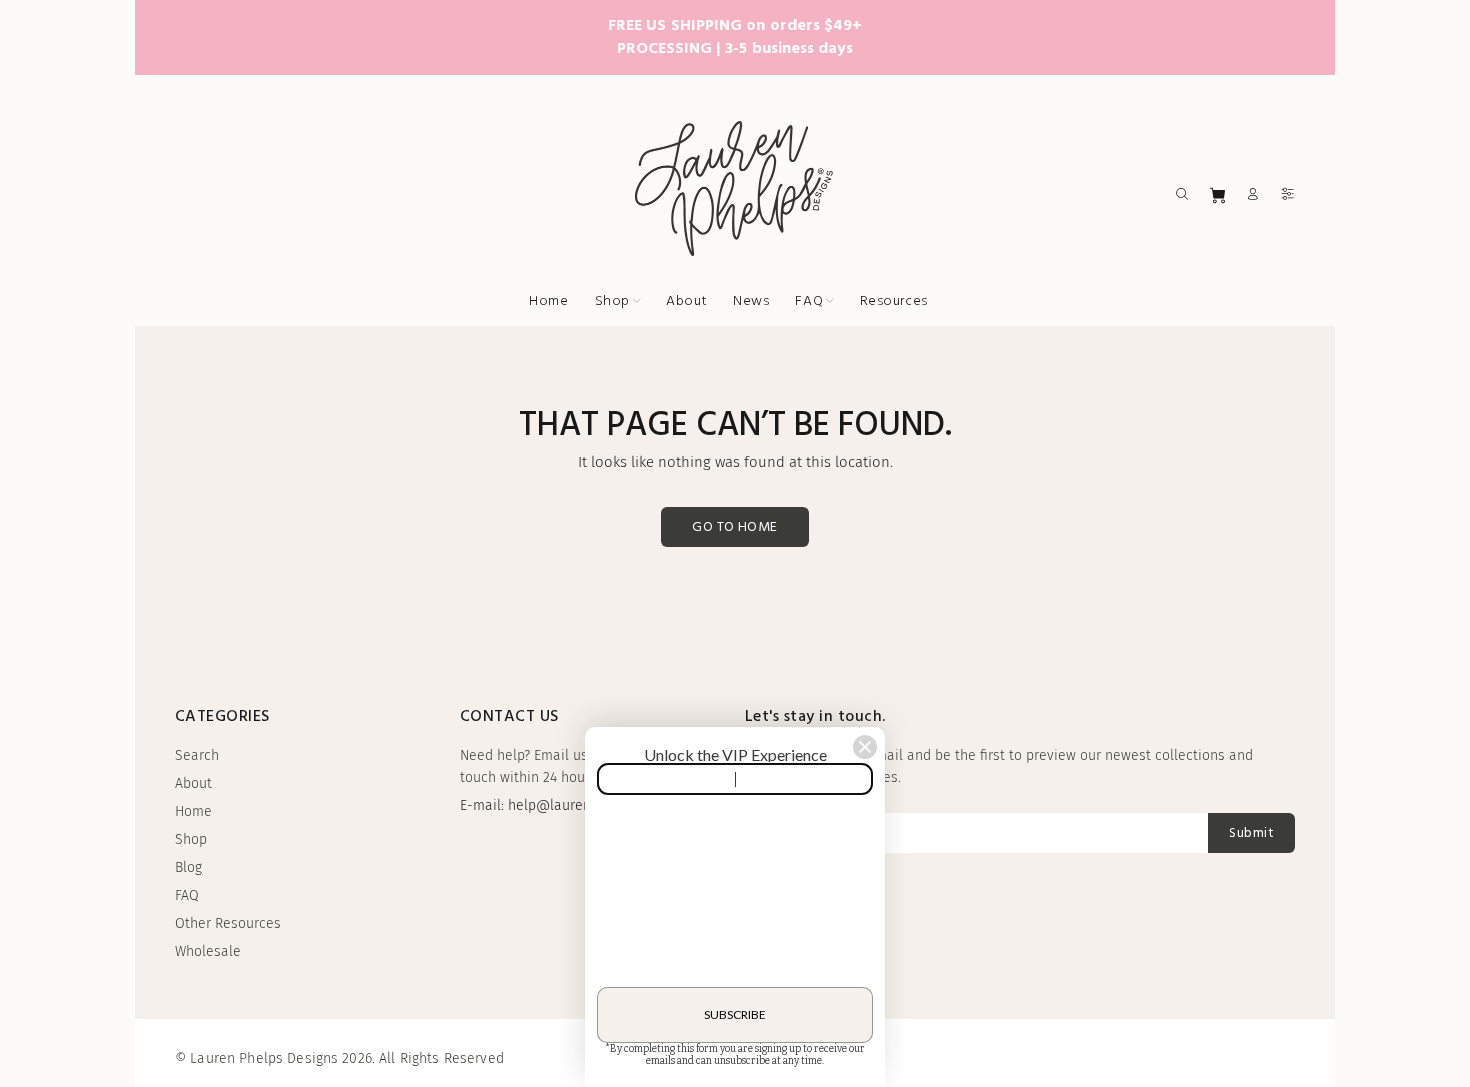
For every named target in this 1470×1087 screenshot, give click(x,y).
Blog (188, 867)
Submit (1251, 833)
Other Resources (228, 923)
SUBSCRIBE (735, 1014)
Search (197, 755)
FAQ (187, 895)
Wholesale (208, 951)
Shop (191, 839)
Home (193, 811)
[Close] (865, 747)
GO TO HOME (734, 527)
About (193, 783)
